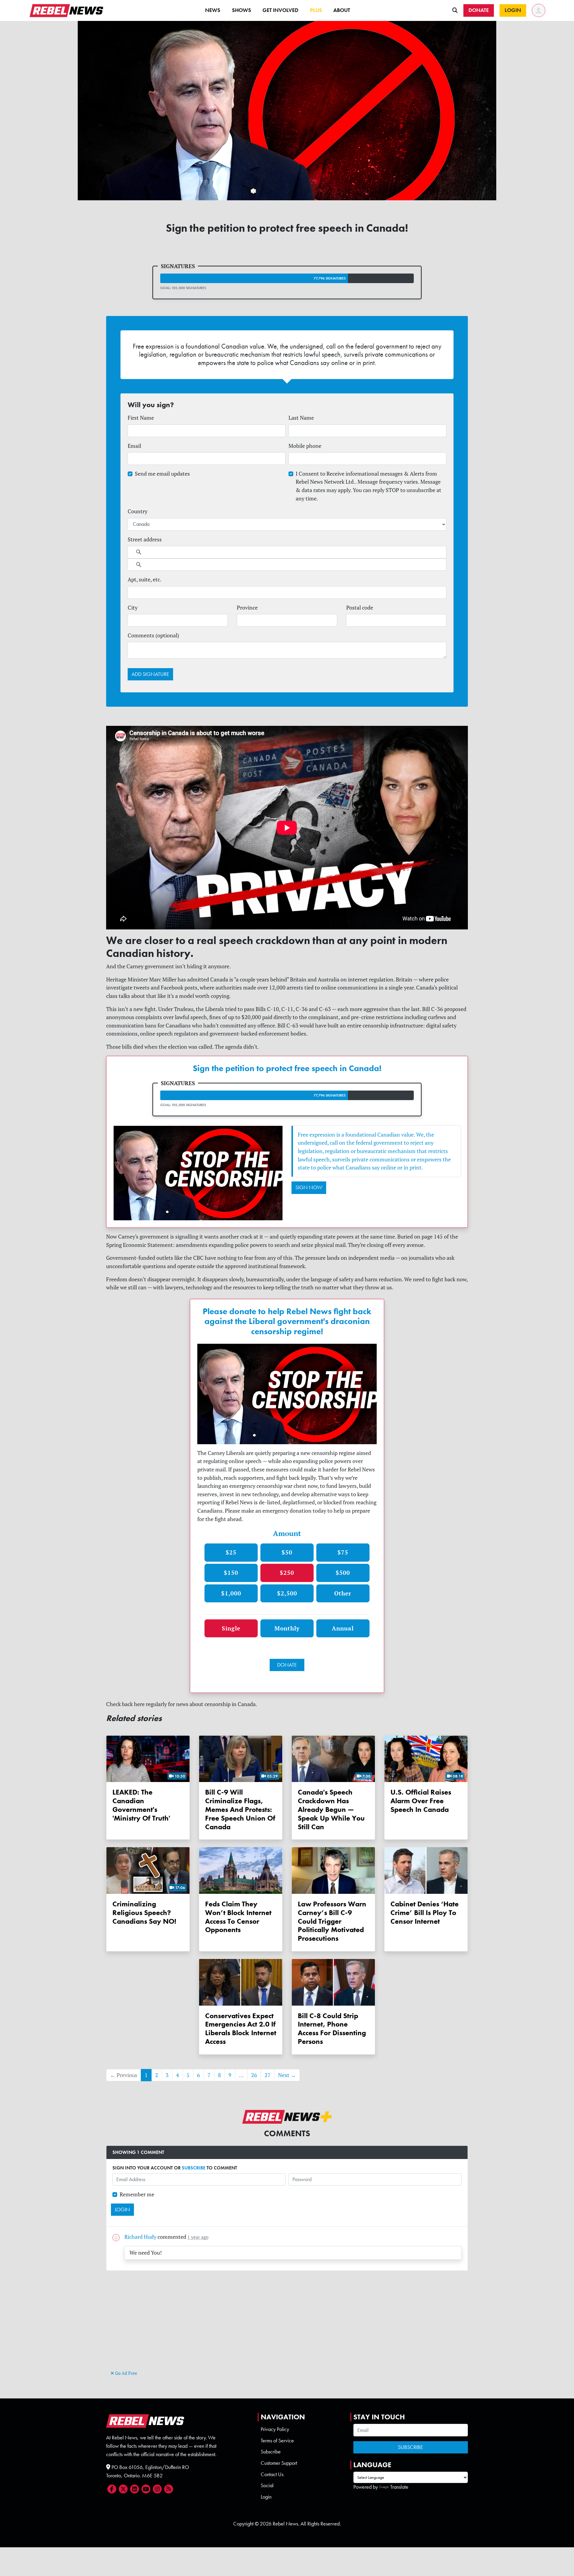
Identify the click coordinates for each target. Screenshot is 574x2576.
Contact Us (272, 2474)
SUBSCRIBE (194, 2168)
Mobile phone (305, 446)
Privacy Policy (275, 2429)
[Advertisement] (287, 2327)
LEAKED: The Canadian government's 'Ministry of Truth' (141, 1805)
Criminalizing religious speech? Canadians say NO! (144, 1912)
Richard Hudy (140, 2237)
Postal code (360, 608)
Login (266, 2497)
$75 (343, 1552)
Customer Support (279, 2463)
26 (254, 2075)
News (213, 10)
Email (134, 446)
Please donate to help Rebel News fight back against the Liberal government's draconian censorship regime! (287, 1321)
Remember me (137, 2194)
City (133, 608)
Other (343, 1593)
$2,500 (287, 1593)
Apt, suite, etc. (145, 580)
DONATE (287, 1665)
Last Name (301, 418)
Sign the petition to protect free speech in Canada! (287, 1068)
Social (267, 2485)
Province (247, 608)
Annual (343, 1628)
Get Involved (280, 10)
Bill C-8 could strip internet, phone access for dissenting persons (332, 2028)
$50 (287, 1552)
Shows (242, 10)
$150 (231, 1573)
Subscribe (271, 2452)
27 (268, 2075)
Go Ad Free (126, 2373)
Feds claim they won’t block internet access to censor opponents (238, 1917)
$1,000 (231, 1593)
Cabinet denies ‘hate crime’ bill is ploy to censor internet (425, 1912)
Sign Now (309, 1187)
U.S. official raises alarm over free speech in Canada (421, 1801)
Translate (399, 2487)
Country (138, 511)
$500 (343, 1573)
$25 (231, 1552)
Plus (316, 10)
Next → (287, 2075)
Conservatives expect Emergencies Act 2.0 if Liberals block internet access (241, 2028)
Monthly (287, 1628)
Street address (145, 539)
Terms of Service (277, 2441)
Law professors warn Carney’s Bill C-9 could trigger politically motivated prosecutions (332, 1921)
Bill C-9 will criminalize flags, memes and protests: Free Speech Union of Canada (240, 1809)
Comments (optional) (153, 635)
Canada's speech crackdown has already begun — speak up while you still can (331, 1809)
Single (231, 1628)
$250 (287, 1573)
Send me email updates (162, 474)
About (342, 10)
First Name (141, 418)
